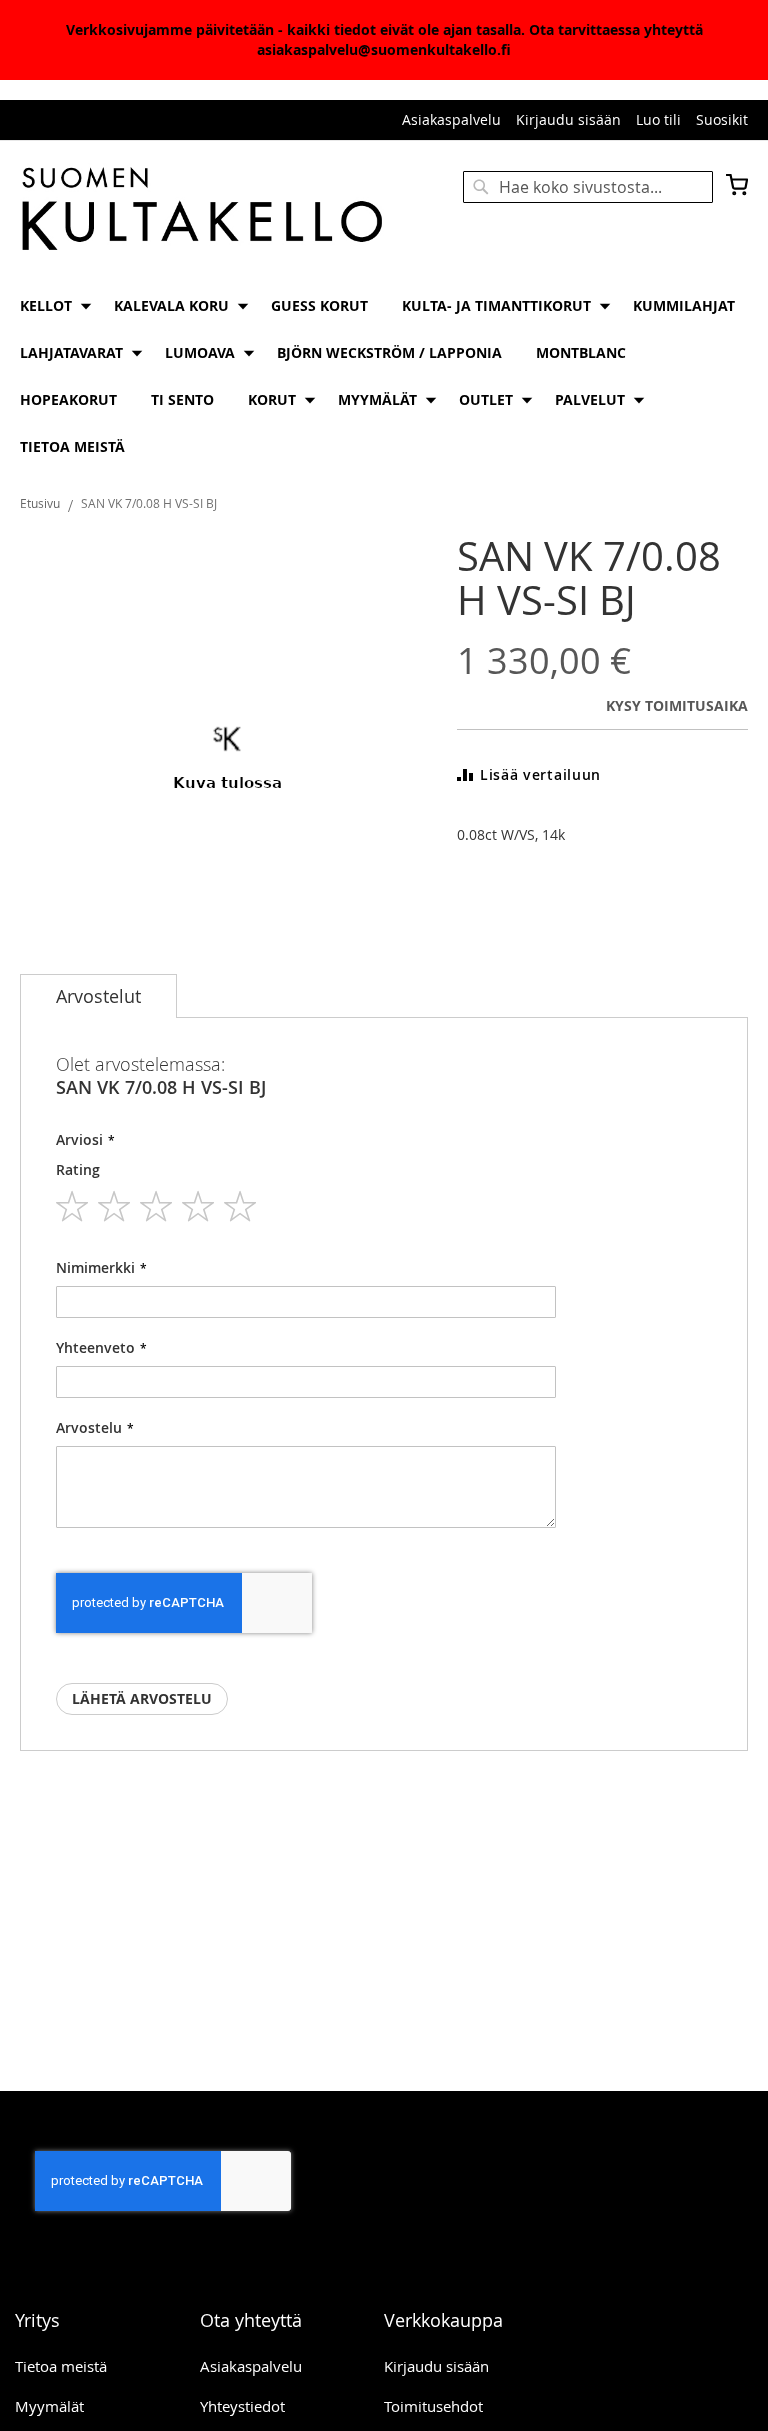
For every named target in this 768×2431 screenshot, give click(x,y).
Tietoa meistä (61, 2366)
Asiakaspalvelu (451, 119)
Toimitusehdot (433, 2406)
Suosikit (722, 119)
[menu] (384, 376)
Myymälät (49, 2406)
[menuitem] (50, 305)
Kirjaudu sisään (568, 119)
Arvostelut (98, 996)
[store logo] (202, 210)
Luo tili (658, 119)
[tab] (98, 996)
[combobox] (588, 187)
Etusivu (40, 503)
